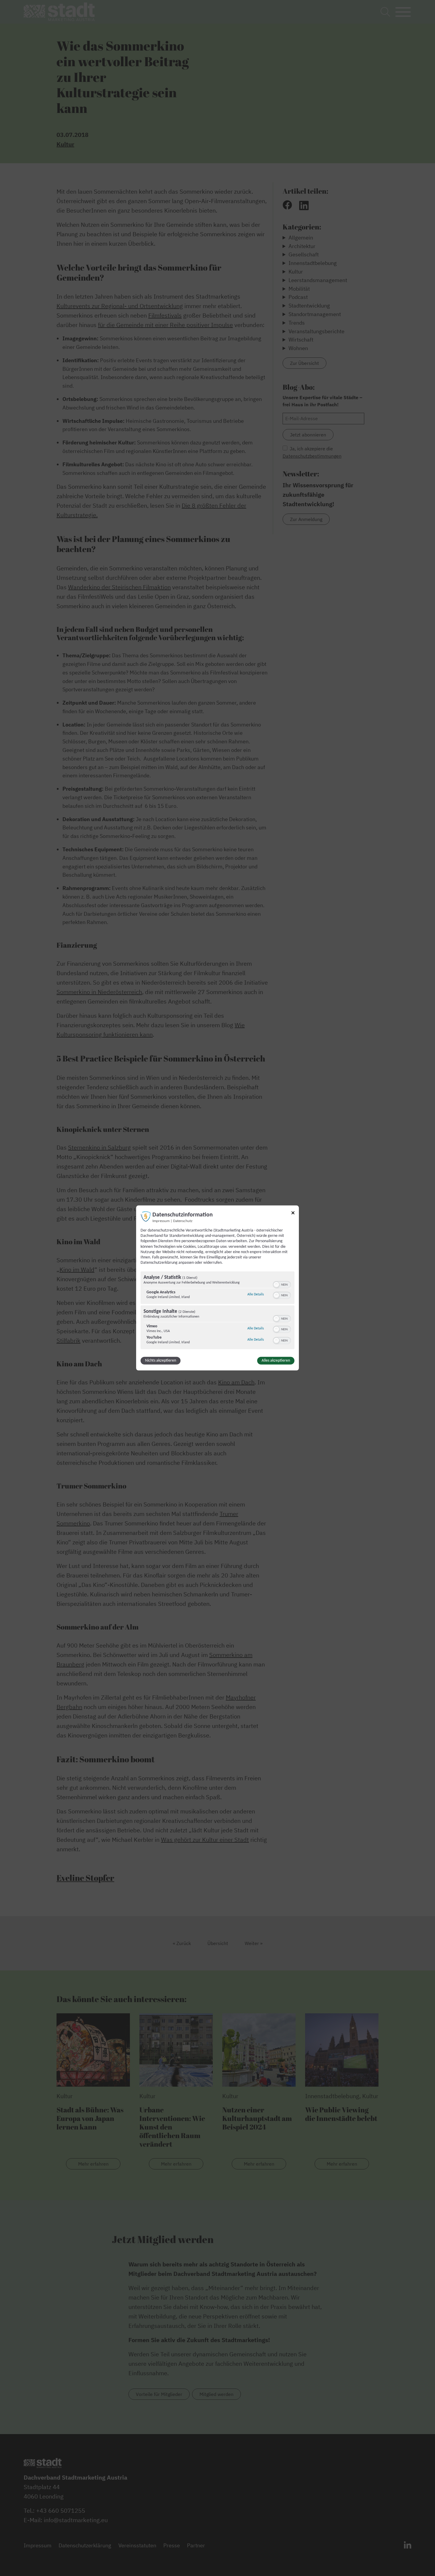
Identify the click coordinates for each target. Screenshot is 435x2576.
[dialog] (217, 1288)
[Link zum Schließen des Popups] (293, 1214)
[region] (217, 1311)
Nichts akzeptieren (161, 1361)
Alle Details (256, 1294)
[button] (276, 1285)
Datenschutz (183, 1221)
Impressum (161, 1221)
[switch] (282, 1284)
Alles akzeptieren (276, 1361)
